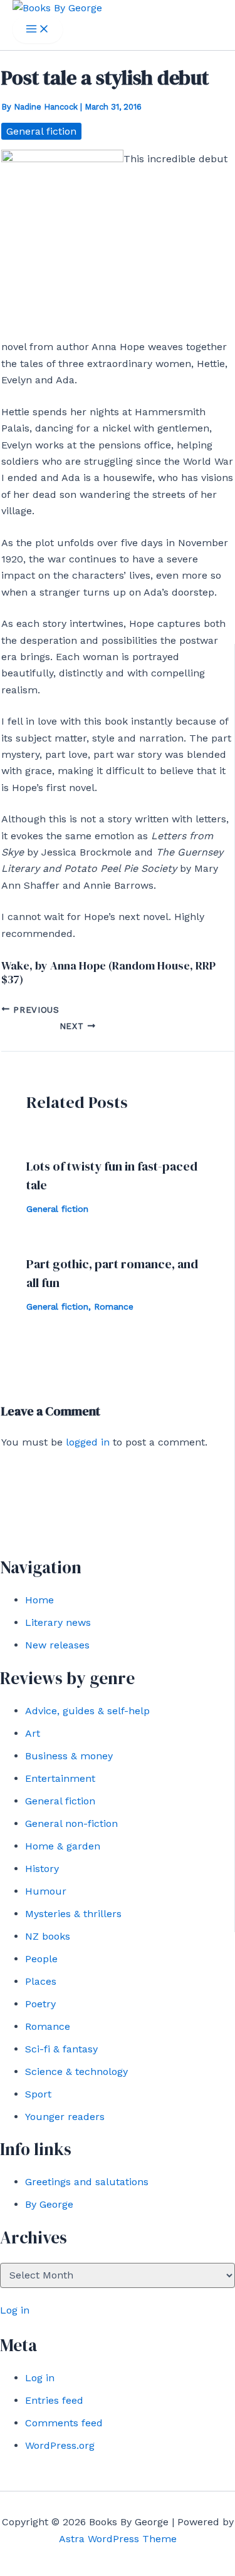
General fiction (60, 1801)
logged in (88, 1442)
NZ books (48, 1936)
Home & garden (63, 1846)
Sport (38, 2094)
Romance (48, 2026)
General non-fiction (71, 1823)
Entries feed (54, 2400)
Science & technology (76, 2072)
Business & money (69, 1756)
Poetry (40, 2004)
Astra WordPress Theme (118, 2539)
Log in (15, 2310)
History (42, 1869)
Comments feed (64, 2423)
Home (39, 1600)
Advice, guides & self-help (87, 1711)
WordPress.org (60, 2445)
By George (49, 2204)
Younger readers (65, 2117)
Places (41, 1981)
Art (33, 1733)
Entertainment (60, 1778)
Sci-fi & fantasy (61, 2049)
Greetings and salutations (87, 2182)
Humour (46, 1891)
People (41, 1959)
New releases (57, 1645)
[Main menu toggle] (38, 30)
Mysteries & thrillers (73, 1914)
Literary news (58, 1622)
